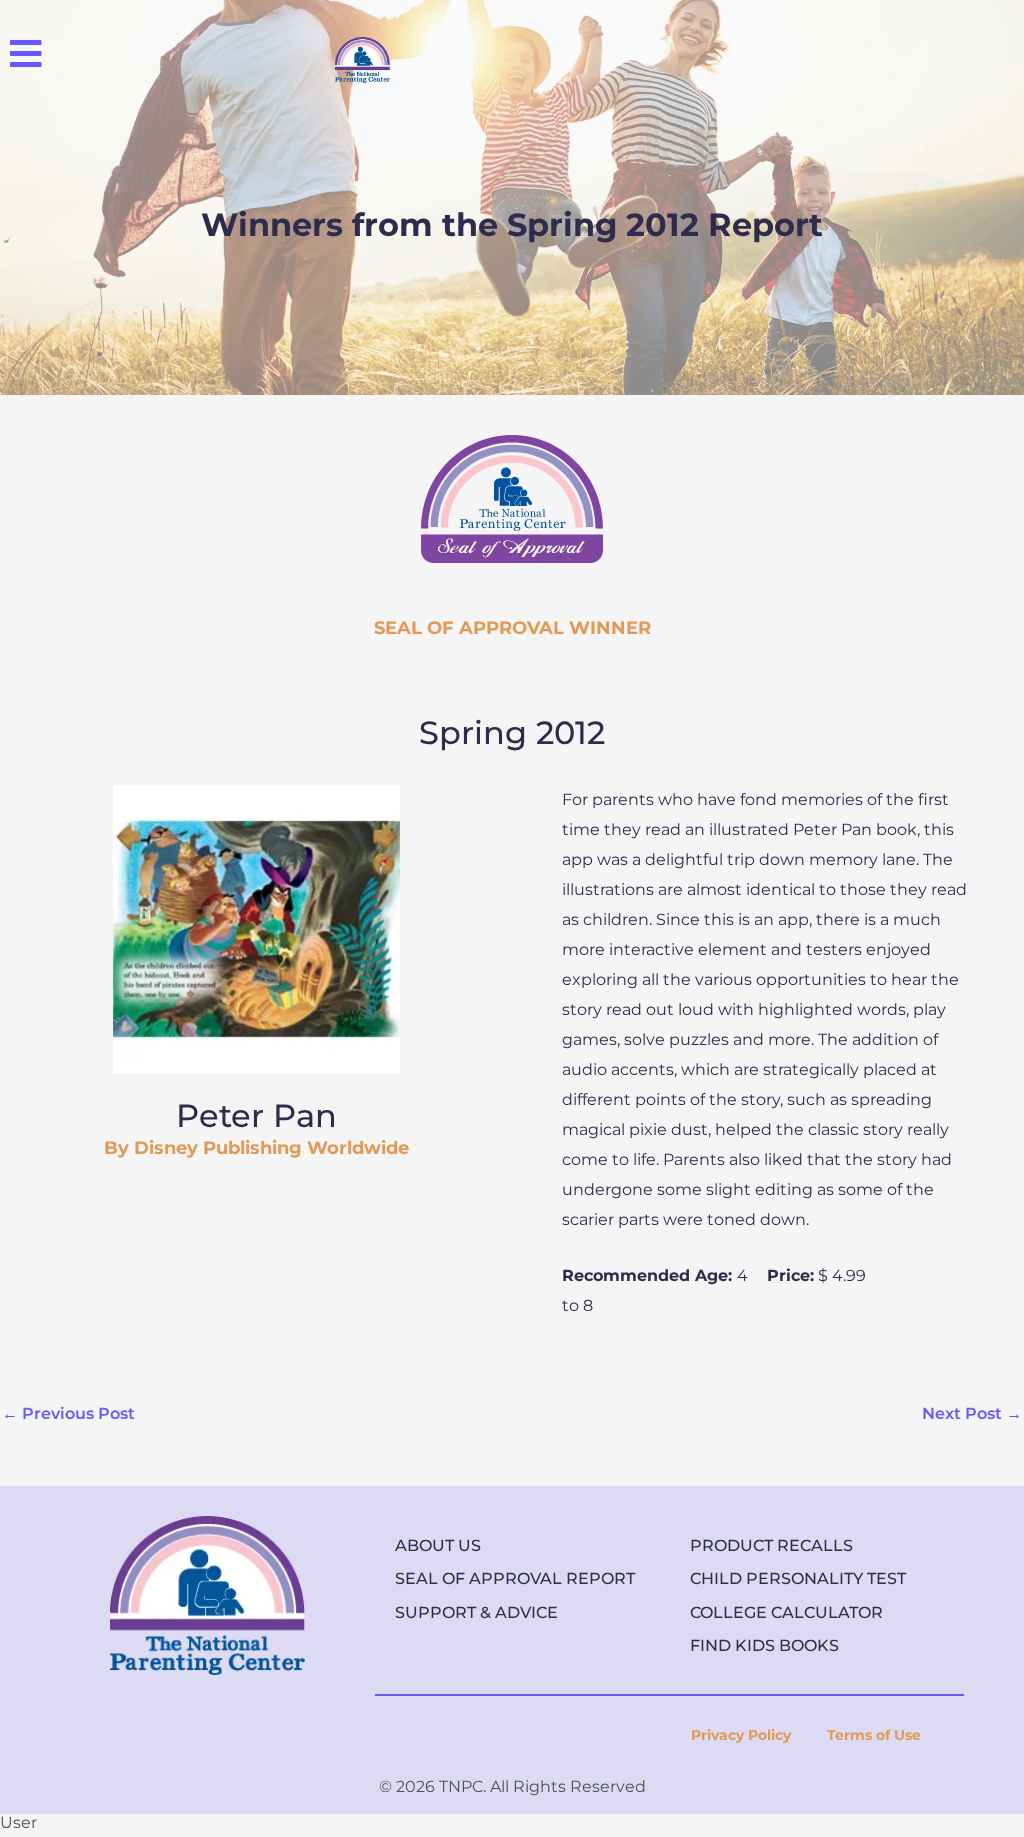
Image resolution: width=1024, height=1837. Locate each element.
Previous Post (68, 1413)
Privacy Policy (741, 1735)
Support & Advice (476, 1612)
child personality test (798, 1578)
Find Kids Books (764, 1645)
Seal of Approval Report (515, 1578)
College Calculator (786, 1612)
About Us (438, 1545)
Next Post (972, 1413)
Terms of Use (874, 1735)
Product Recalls (771, 1545)
